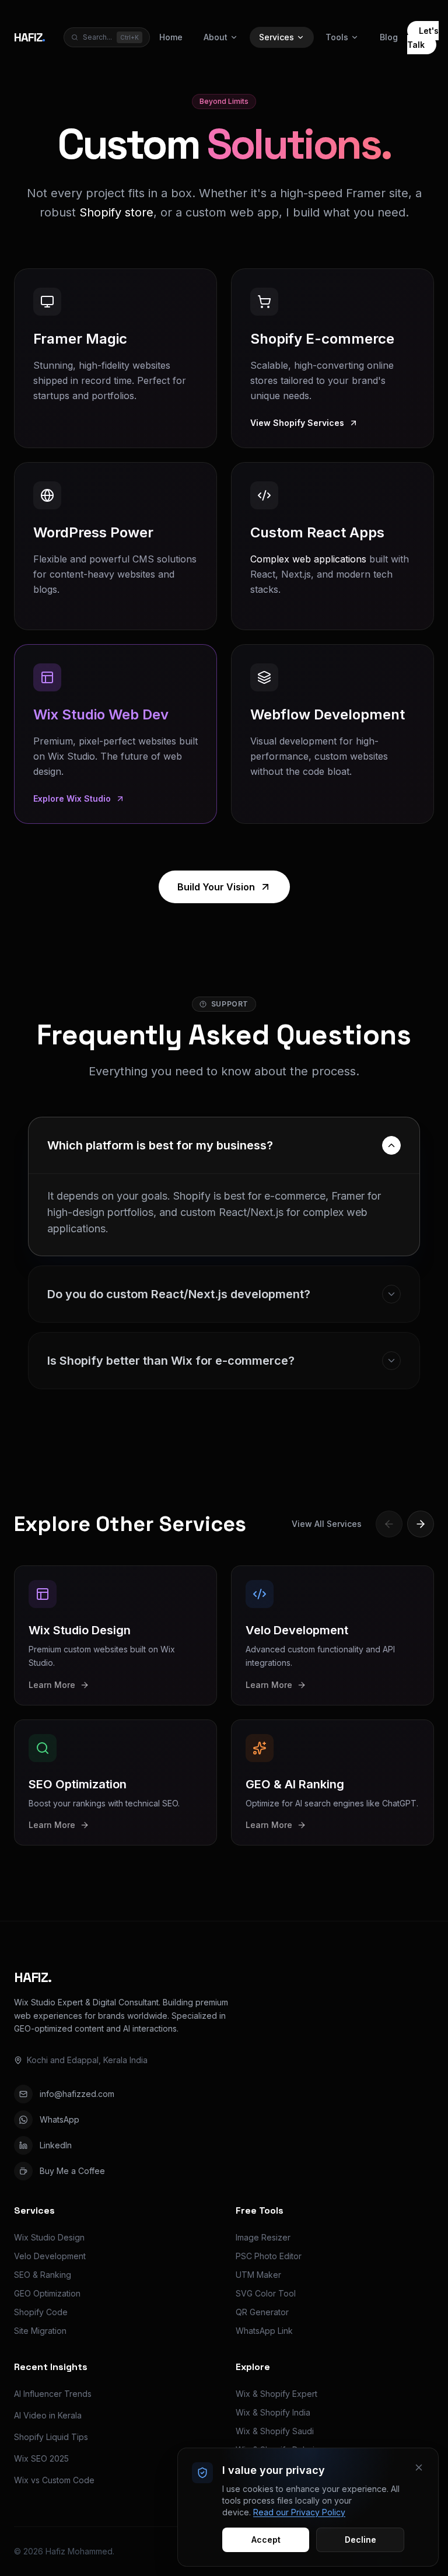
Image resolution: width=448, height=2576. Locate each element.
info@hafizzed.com (77, 2094)
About (216, 37)
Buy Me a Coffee (72, 2171)
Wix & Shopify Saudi (275, 2431)
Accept (266, 2540)
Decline (360, 2540)
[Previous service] (389, 1524)
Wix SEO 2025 (41, 2458)
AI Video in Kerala (48, 2415)
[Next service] (421, 1524)
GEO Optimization (47, 2293)
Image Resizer (263, 2237)
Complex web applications (308, 559)
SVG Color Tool (266, 2293)
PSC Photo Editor (269, 2256)
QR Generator (262, 2312)
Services (276, 37)
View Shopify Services (297, 423)
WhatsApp (60, 2119)
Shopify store (116, 212)
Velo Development (50, 2256)
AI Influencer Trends (53, 2394)
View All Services (327, 1524)
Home (171, 37)
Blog (389, 37)
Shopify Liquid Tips (51, 2437)
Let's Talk (423, 38)
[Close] (419, 2467)
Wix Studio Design (49, 2237)
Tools (337, 37)
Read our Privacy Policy (299, 2512)
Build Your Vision (216, 887)
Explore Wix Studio (72, 798)
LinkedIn (56, 2145)
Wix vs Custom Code (54, 2480)
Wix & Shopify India (273, 2412)
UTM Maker (258, 2275)
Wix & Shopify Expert (276, 2394)
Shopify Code (41, 2312)
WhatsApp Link (264, 2331)
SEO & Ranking (43, 2275)
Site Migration (40, 2331)
